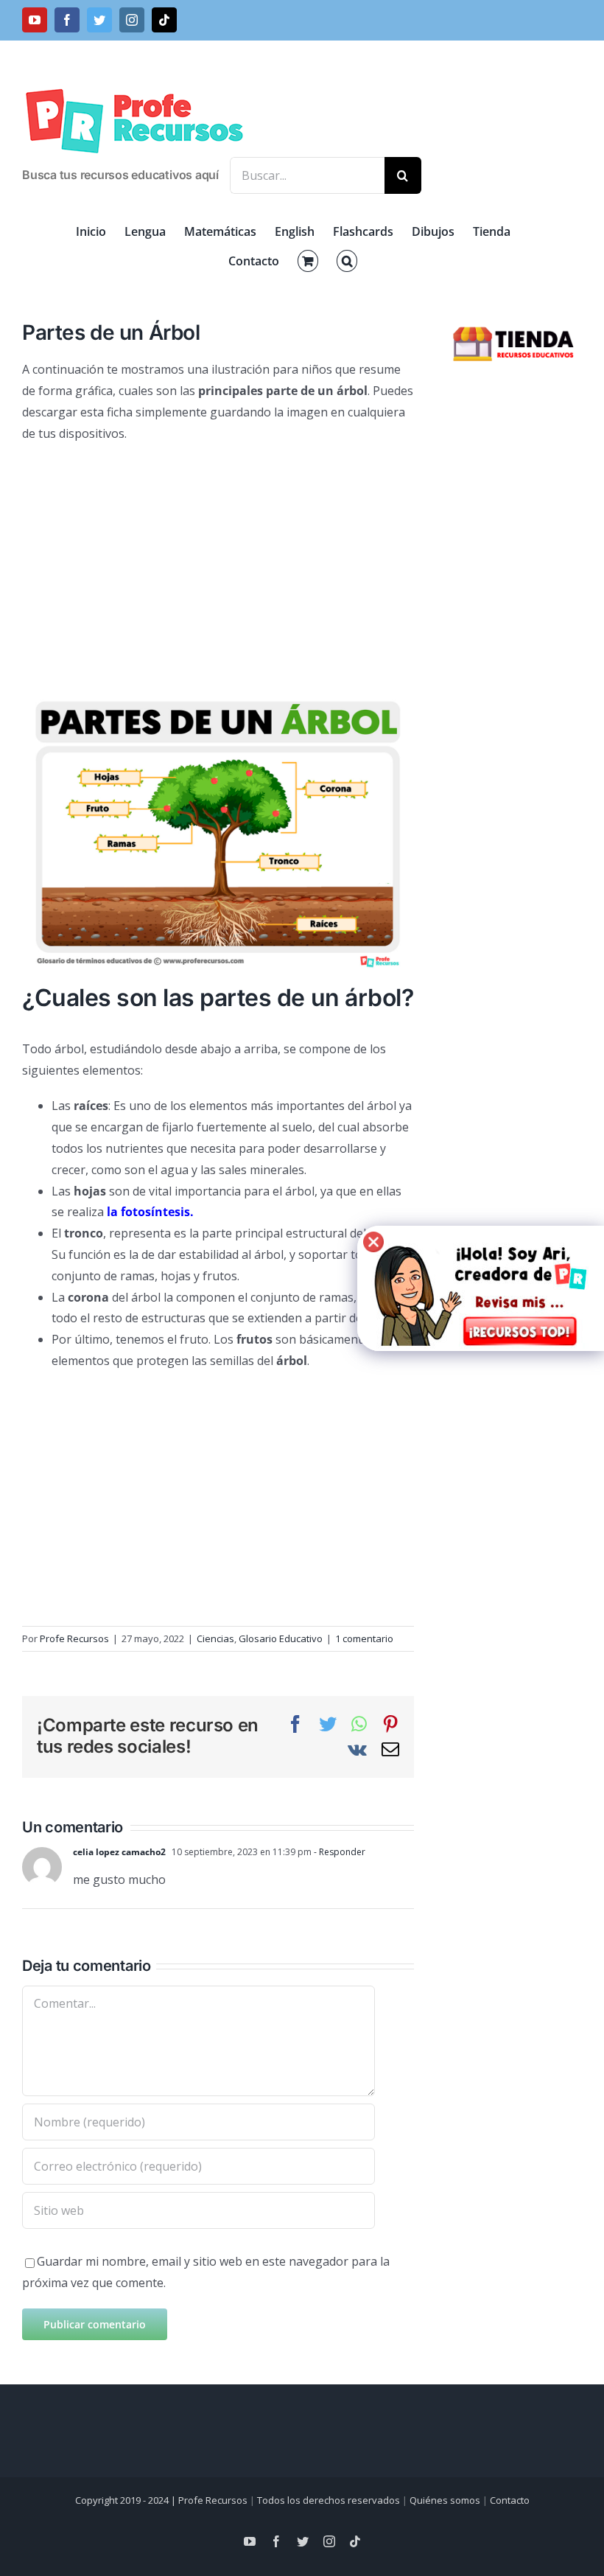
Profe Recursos (74, 1638)
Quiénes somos (445, 2500)
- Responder (338, 1852)
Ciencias (215, 1638)
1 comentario (364, 1638)
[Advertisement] (218, 562)
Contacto (510, 2500)
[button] (347, 261)
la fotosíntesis (148, 1212)
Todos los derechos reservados (329, 2500)
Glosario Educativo (281, 1638)
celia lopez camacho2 (119, 1852)
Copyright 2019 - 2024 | (127, 2500)
